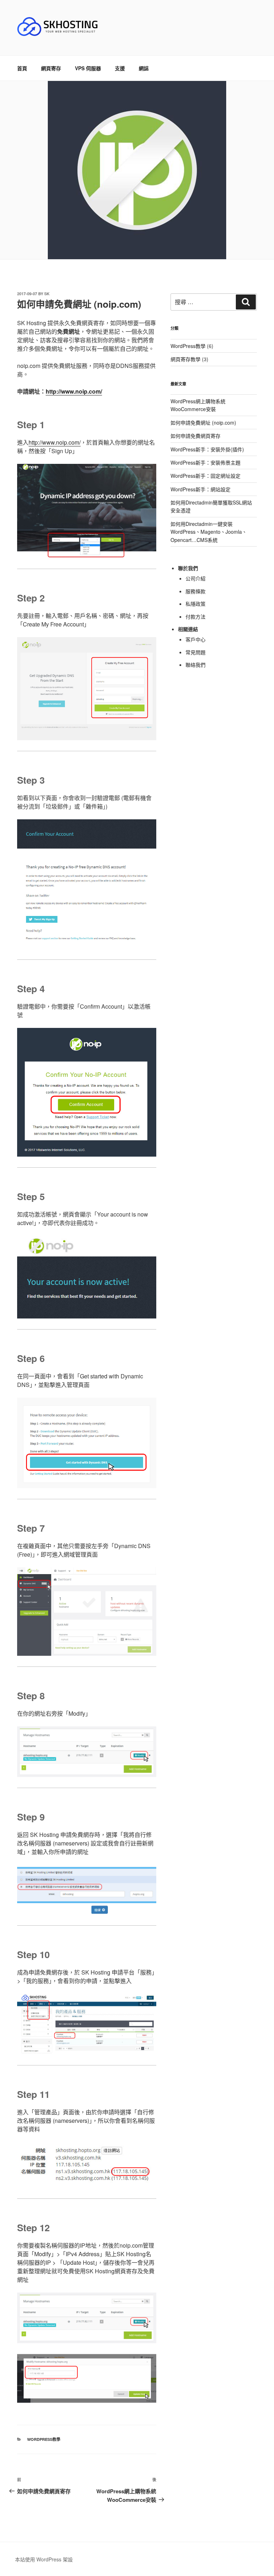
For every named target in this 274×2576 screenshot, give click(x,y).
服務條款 (196, 591)
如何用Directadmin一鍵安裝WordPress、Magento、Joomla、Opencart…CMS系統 (209, 532)
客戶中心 (196, 639)
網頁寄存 (51, 68)
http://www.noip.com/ (74, 391)
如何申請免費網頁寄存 (196, 436)
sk (47, 294)
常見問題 (196, 652)
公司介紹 (196, 578)
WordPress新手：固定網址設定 (205, 476)
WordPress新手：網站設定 (201, 489)
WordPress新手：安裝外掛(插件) (207, 449)
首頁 (22, 68)
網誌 (144, 68)
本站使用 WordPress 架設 (44, 2559)
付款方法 (196, 616)
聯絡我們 (196, 665)
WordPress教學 (44, 2439)
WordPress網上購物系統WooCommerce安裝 (198, 405)
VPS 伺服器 (88, 68)
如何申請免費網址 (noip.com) (203, 422)
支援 (120, 68)
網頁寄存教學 (186, 359)
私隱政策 (196, 604)
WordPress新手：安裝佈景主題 (205, 462)
